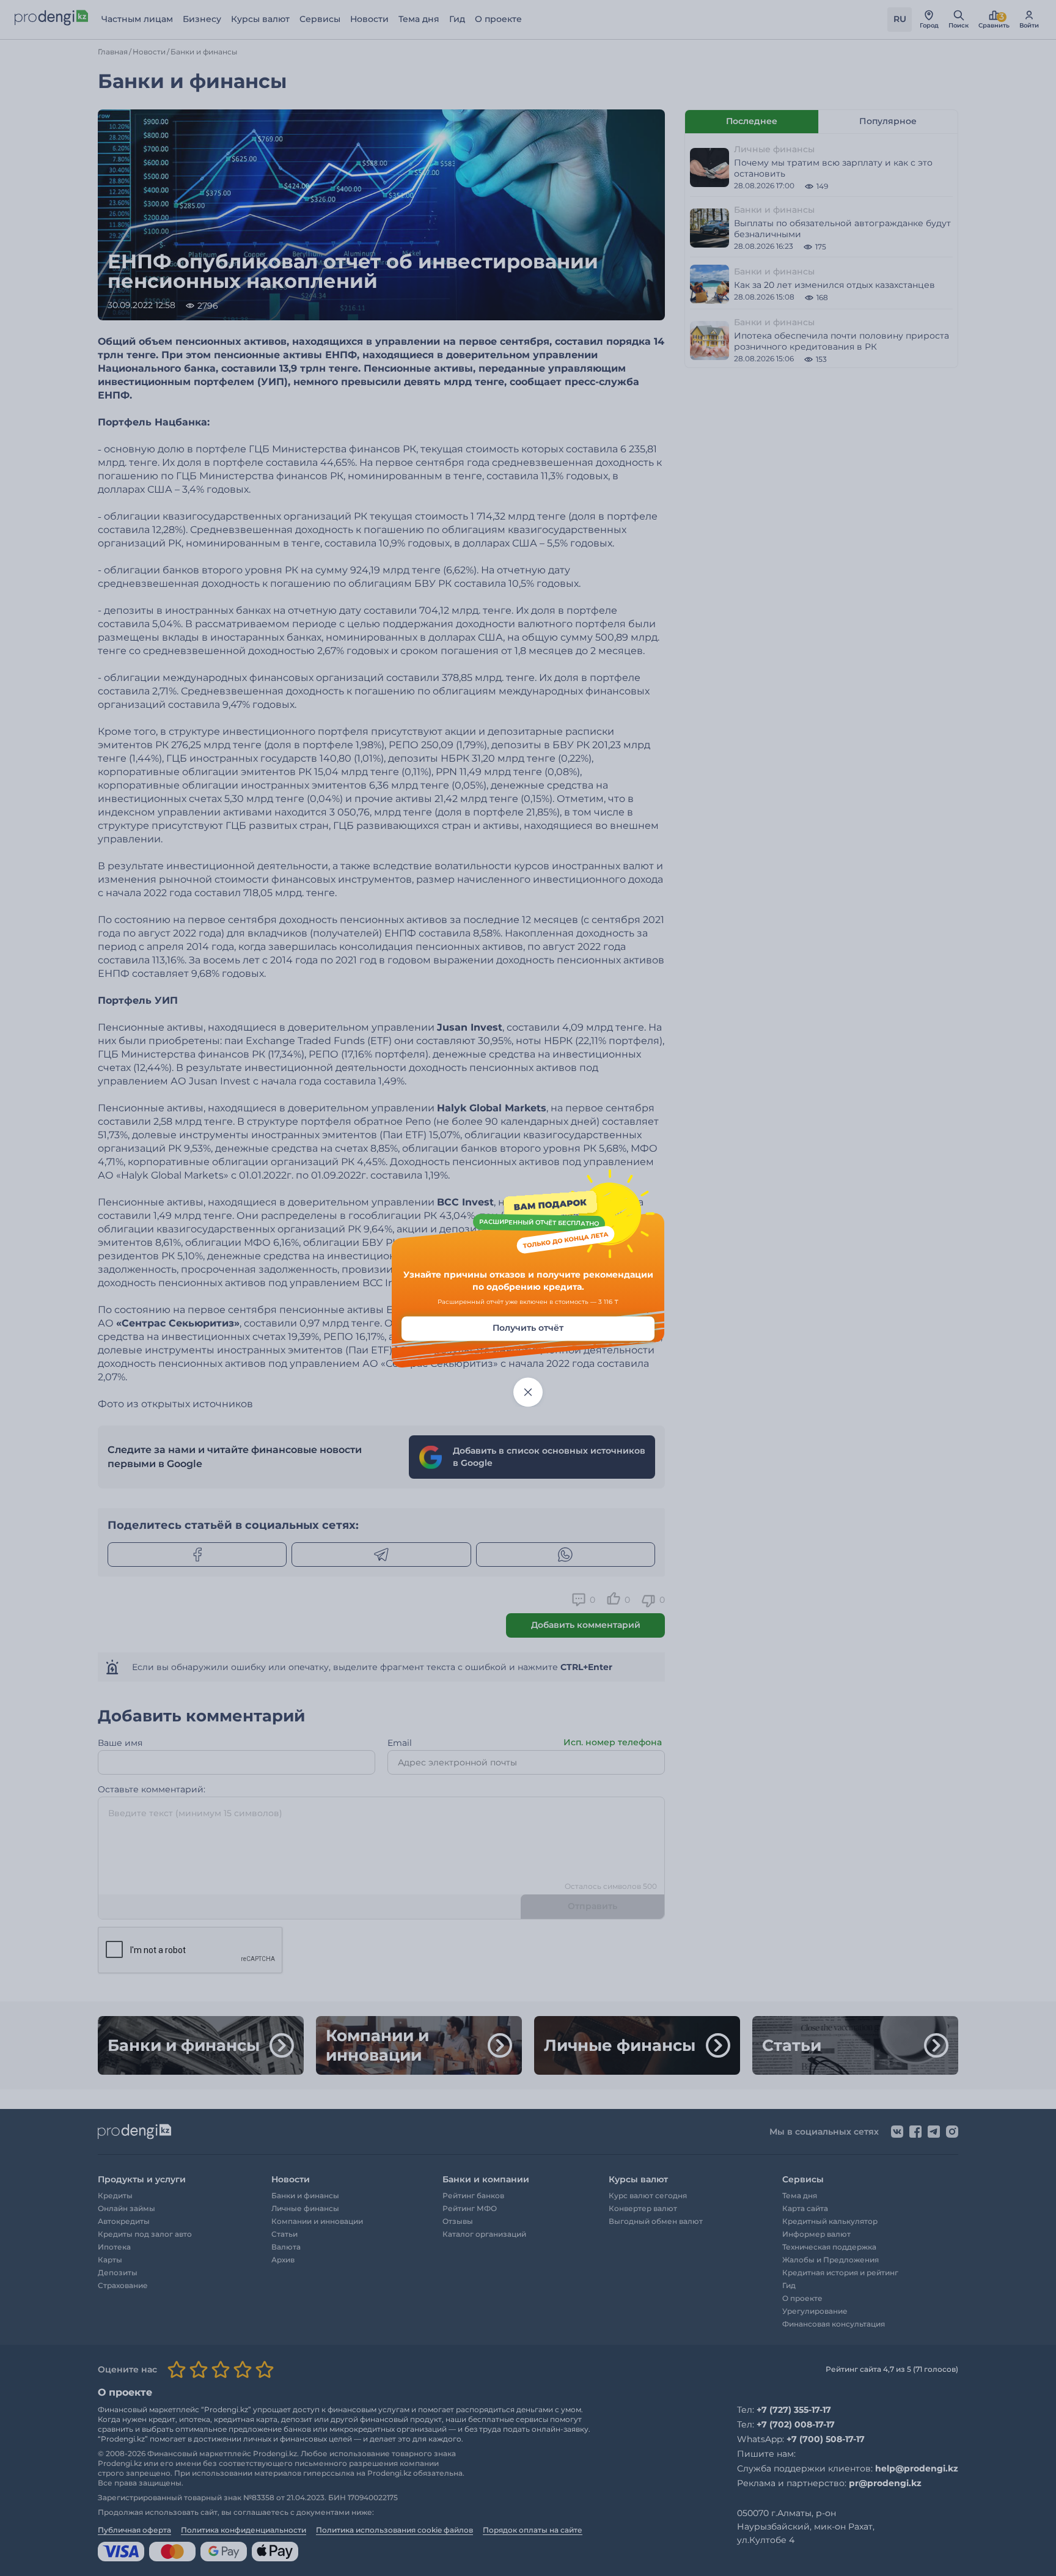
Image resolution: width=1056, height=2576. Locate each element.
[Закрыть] (528, 1393)
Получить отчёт (528, 1328)
